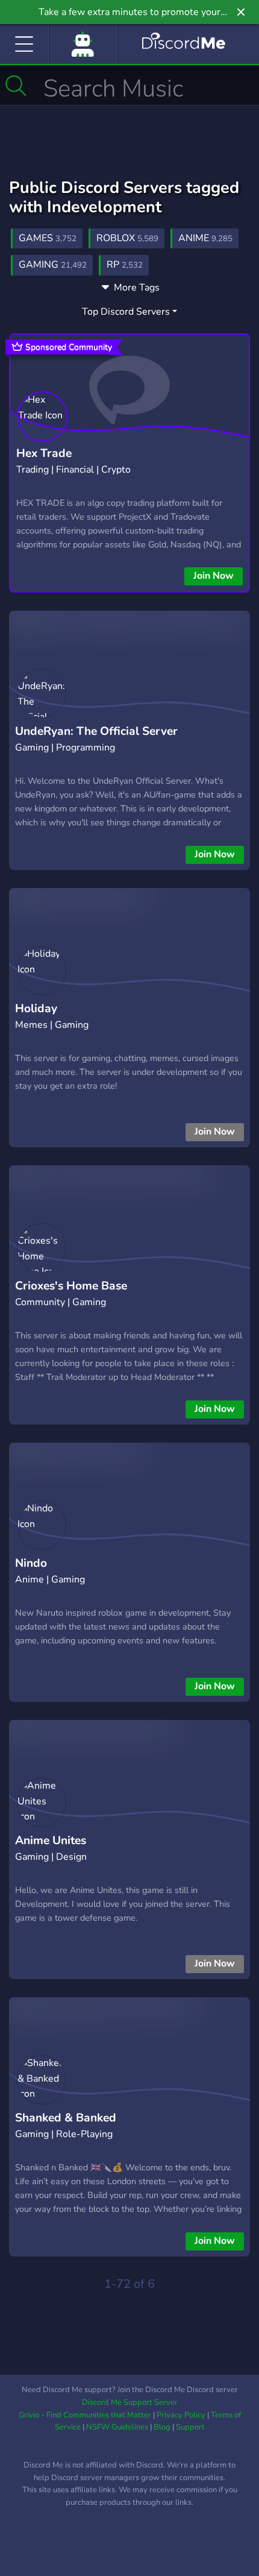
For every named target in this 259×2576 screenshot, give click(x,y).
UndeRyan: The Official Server (96, 731)
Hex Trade (44, 453)
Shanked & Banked (66, 2118)
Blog (162, 2427)
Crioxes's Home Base (71, 1286)
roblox (127, 238)
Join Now (214, 576)
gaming (53, 265)
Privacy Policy (181, 2415)
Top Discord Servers (126, 312)
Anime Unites (51, 1841)
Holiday (36, 1009)
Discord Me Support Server (130, 2402)
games (48, 238)
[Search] (16, 86)
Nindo (31, 1563)
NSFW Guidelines (117, 2427)
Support (190, 2427)
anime (205, 238)
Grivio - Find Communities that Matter (85, 2415)
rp (125, 265)
